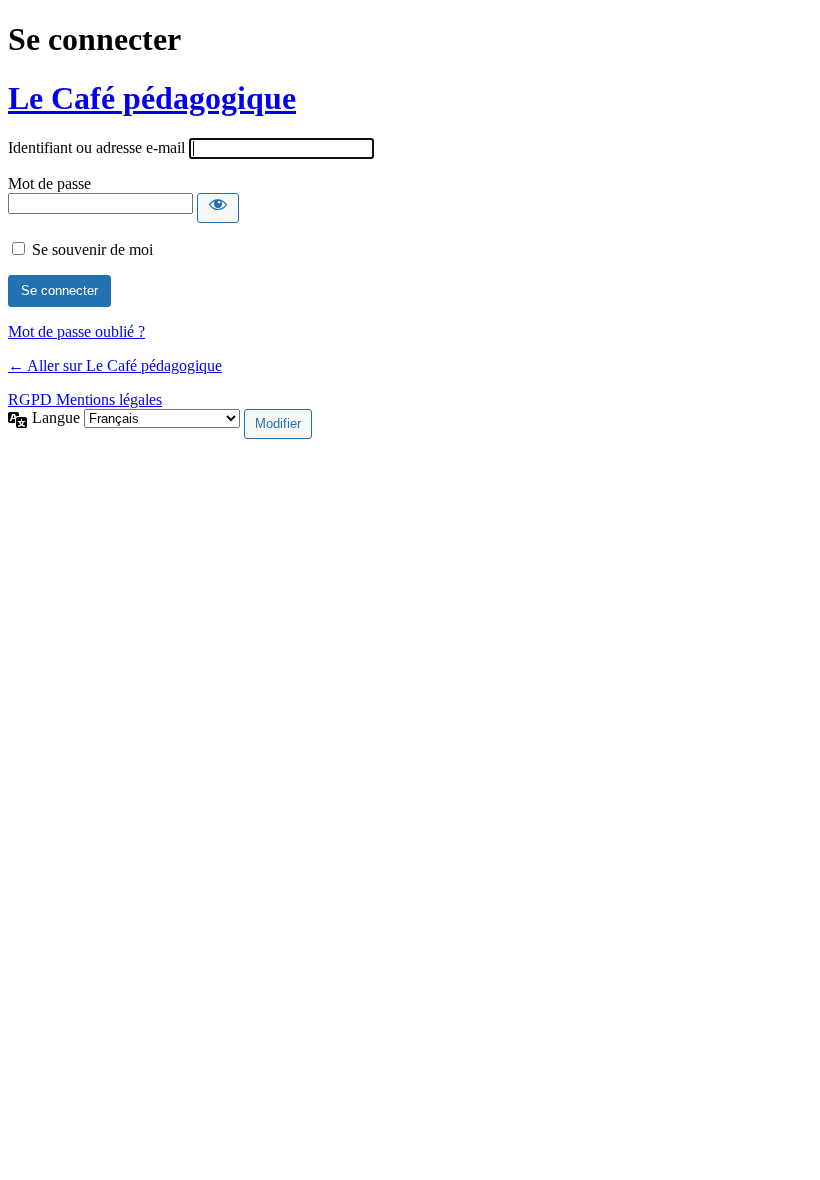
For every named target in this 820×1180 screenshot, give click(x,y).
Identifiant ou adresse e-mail (96, 147)
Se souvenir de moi (92, 249)
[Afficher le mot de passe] (218, 208)
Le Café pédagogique (152, 98)
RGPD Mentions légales (85, 399)
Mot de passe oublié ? (76, 331)
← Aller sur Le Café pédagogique (115, 365)
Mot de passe (49, 183)
